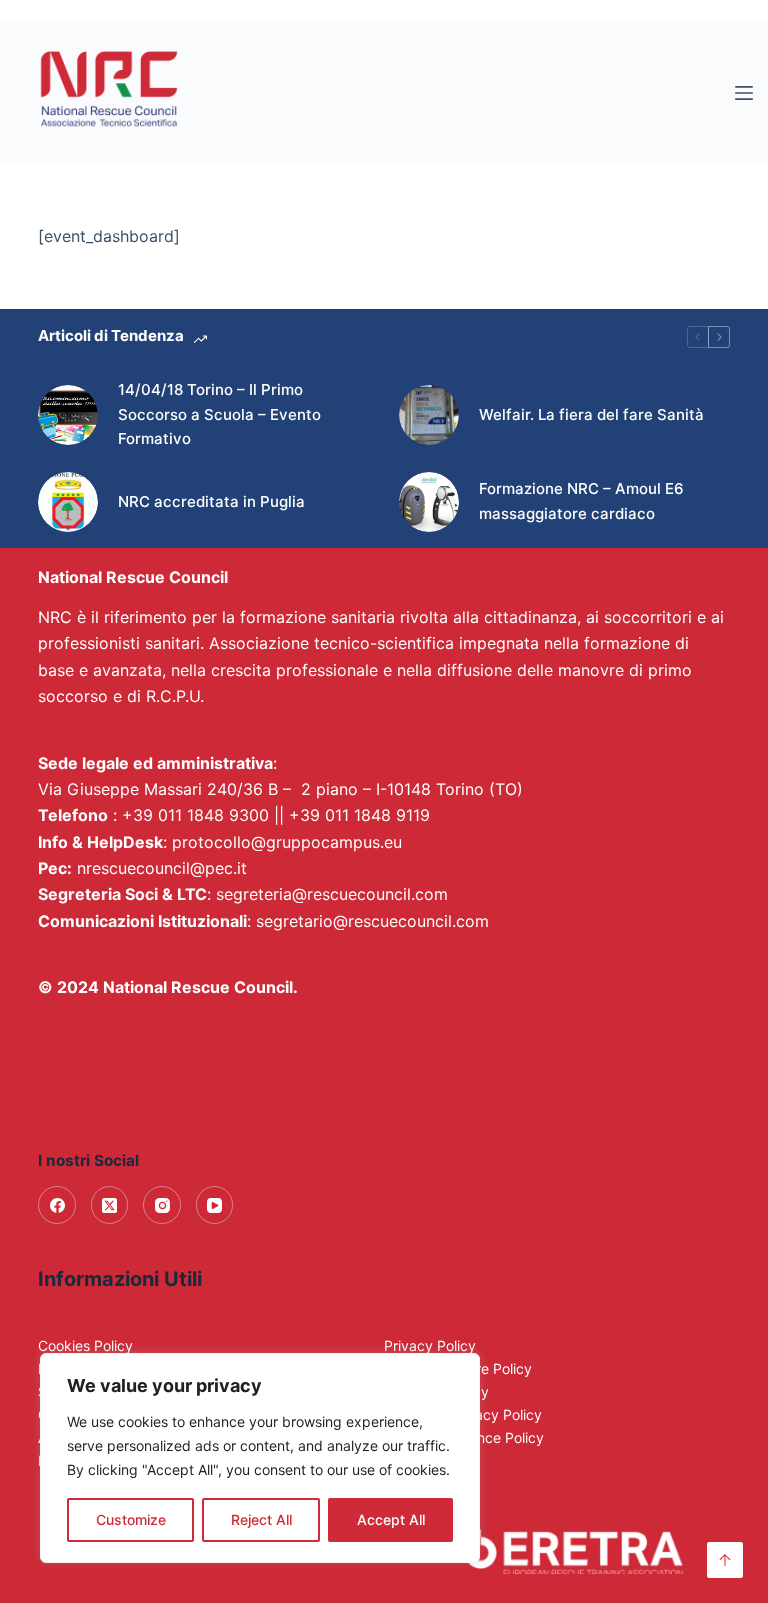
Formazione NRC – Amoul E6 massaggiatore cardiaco (581, 501)
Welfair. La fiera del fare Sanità (591, 414)
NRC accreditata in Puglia (211, 501)
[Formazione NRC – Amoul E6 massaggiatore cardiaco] (429, 502)
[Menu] (744, 93)
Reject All (261, 1519)
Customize (131, 1519)
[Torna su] (725, 1560)
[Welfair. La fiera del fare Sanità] (429, 415)
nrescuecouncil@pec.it (162, 868)
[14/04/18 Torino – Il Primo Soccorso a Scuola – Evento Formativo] (68, 415)
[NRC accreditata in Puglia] (68, 502)
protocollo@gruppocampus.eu (287, 842)
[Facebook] (57, 1205)
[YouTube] (215, 1205)
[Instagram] (162, 1205)
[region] (260, 1458)
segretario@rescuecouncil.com (372, 921)
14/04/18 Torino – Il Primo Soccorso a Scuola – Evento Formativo (219, 414)
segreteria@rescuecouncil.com (332, 894)
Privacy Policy (430, 1345)
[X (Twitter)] (110, 1205)
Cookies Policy (85, 1345)
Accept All (391, 1519)
